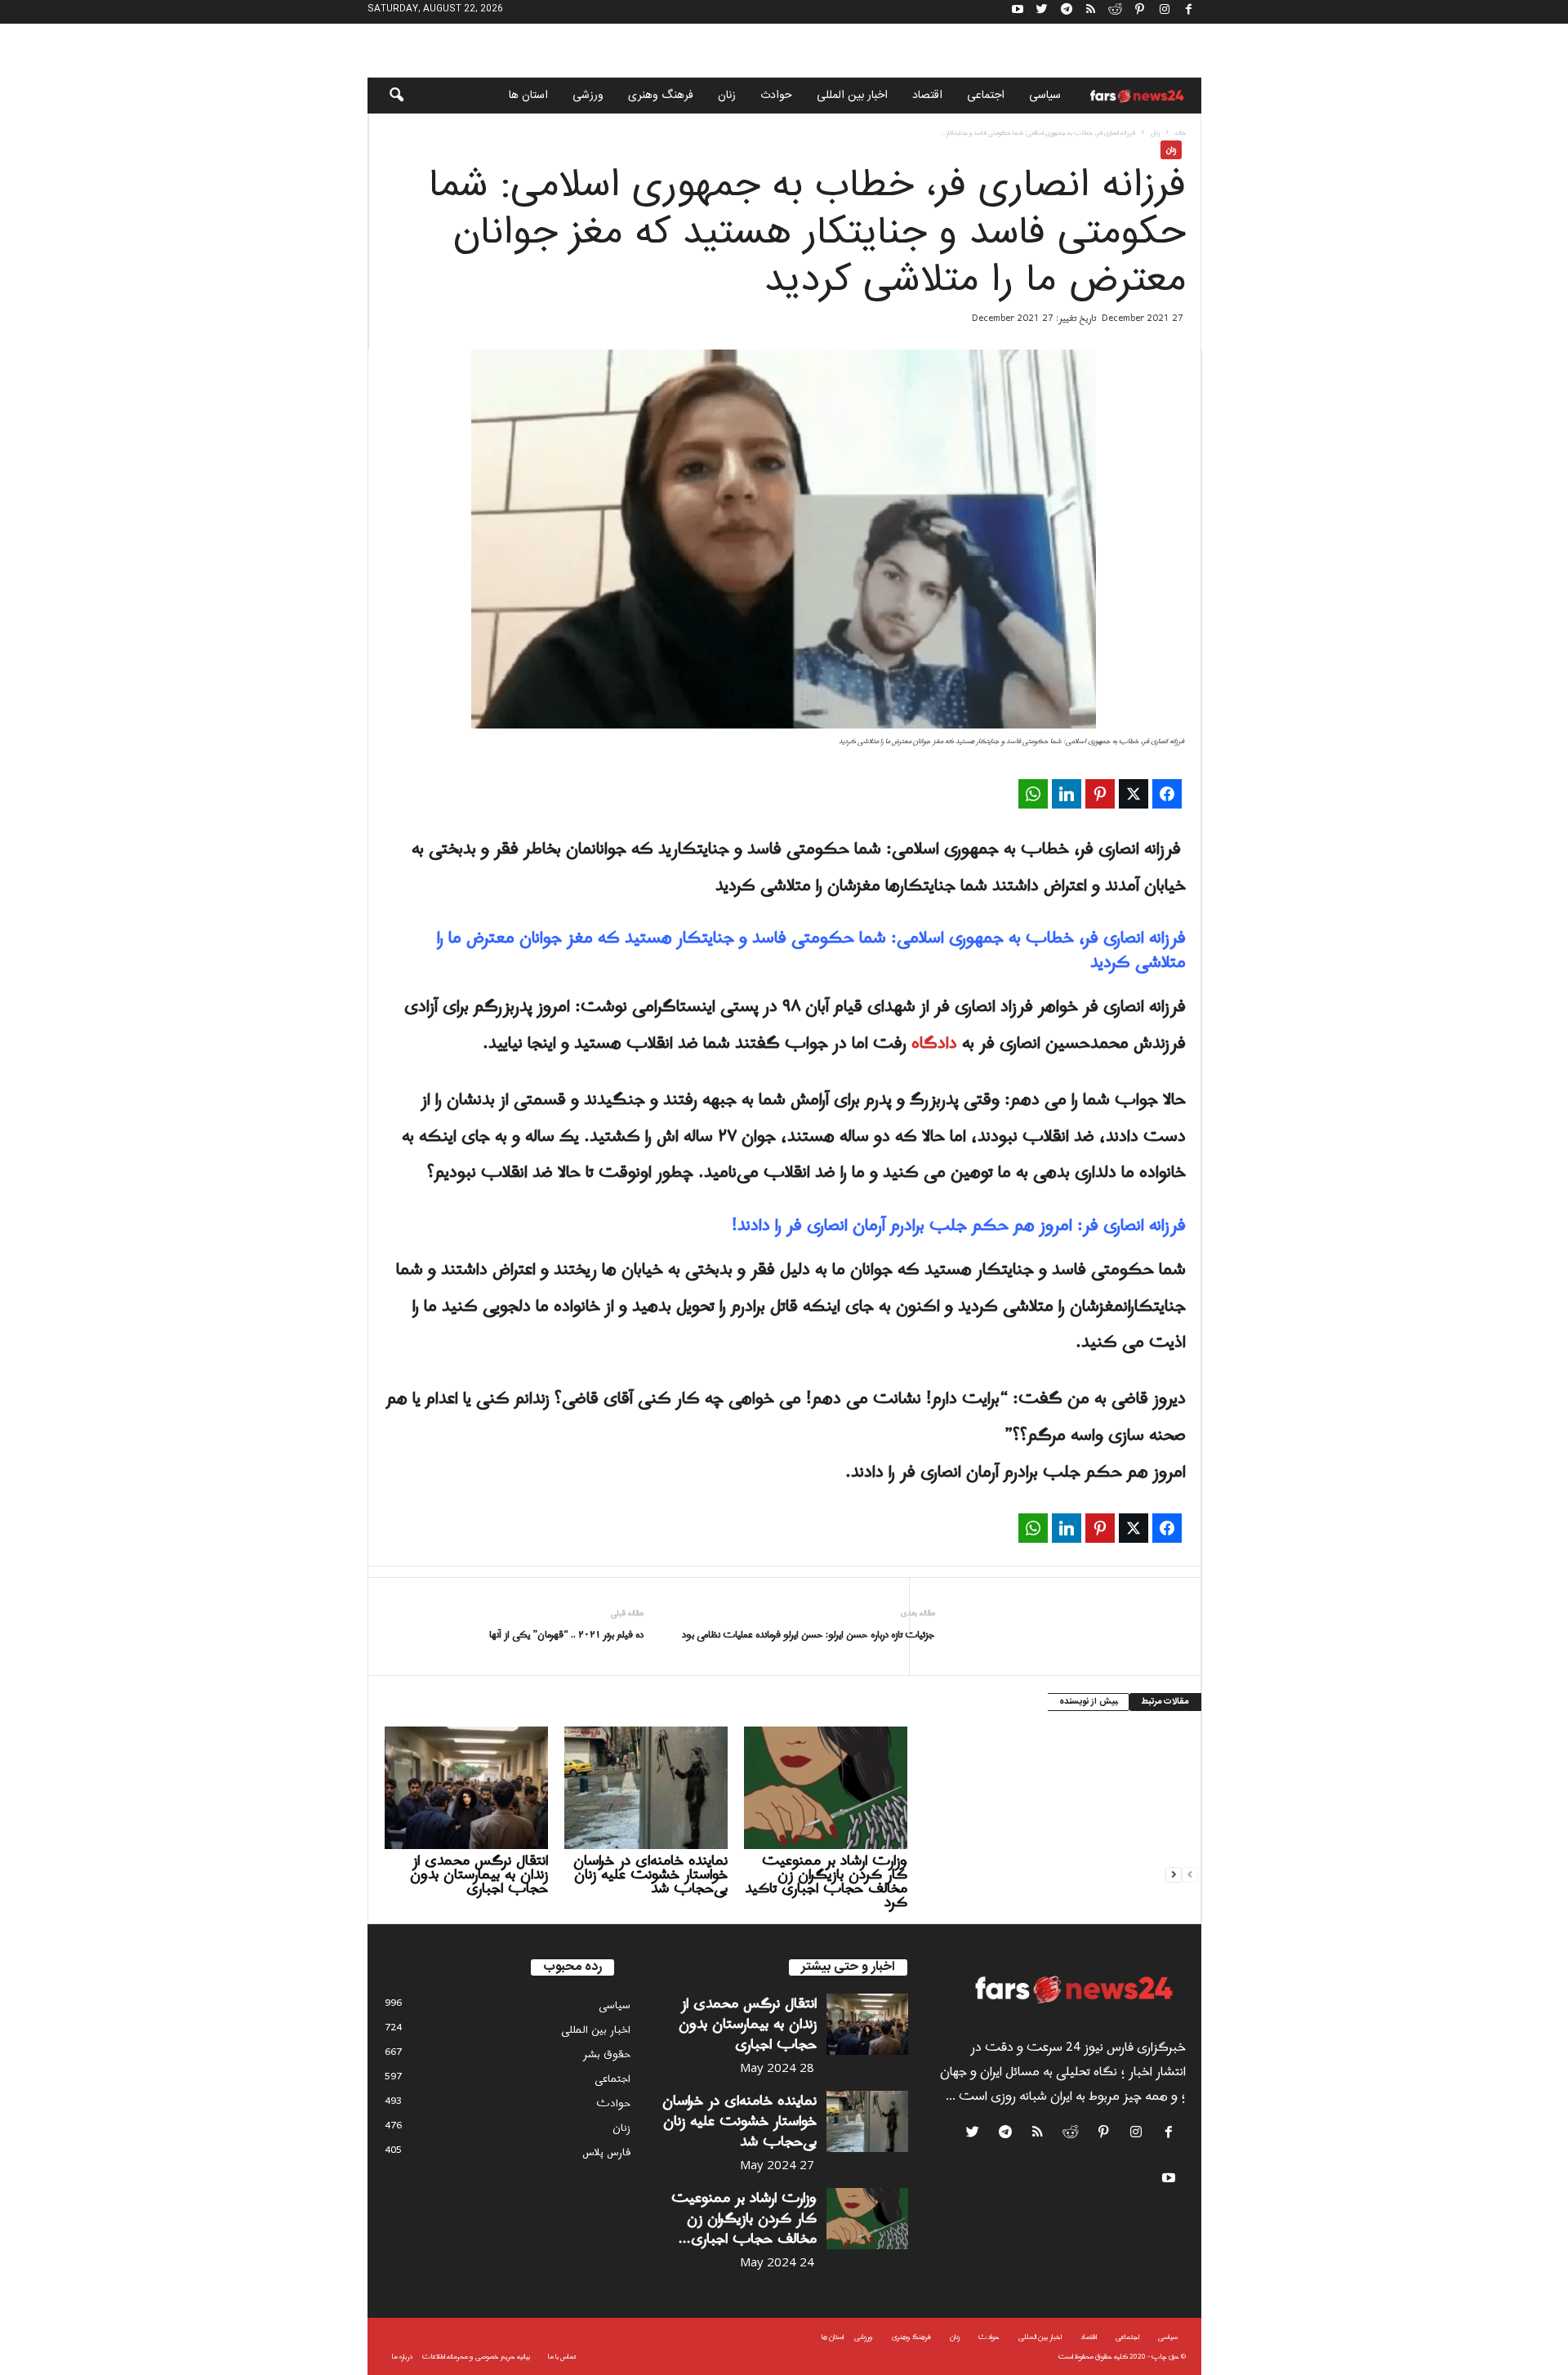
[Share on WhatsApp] (1033, 794)
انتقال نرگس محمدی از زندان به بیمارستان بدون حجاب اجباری (479, 1875)
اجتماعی (986, 96)
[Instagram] (1165, 12)
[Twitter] (1042, 12)
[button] (385, 96)
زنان (727, 96)
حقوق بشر (607, 2054)
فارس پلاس (606, 2152)
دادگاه (934, 1044)
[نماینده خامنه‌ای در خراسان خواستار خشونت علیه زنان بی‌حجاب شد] (646, 1788)
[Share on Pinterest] (1100, 794)
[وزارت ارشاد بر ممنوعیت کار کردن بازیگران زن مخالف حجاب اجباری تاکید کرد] (826, 1788)
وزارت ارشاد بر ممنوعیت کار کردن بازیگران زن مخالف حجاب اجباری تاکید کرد (826, 1882)
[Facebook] (1189, 12)
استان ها (528, 96)
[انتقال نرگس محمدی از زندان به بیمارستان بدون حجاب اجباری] (466, 1788)
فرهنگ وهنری (661, 96)
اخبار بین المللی (852, 96)
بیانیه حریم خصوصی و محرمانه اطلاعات (476, 2357)
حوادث (776, 96)
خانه (1180, 133)
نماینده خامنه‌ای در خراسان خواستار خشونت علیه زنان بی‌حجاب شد (650, 1875)
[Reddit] (1116, 12)
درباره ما (402, 2357)
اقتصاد (927, 96)
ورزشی (588, 96)
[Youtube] (1018, 12)
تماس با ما (562, 2357)
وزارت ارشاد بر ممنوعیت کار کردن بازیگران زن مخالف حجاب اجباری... (744, 2219)
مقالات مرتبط (1165, 1702)
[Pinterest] (1140, 12)
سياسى (1045, 96)
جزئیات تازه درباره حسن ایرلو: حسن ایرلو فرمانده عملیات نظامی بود (808, 1635)
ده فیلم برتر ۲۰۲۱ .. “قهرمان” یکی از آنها (566, 1635)
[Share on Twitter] (1134, 794)
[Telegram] (1067, 12)
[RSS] (1091, 12)
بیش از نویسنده (1088, 1702)
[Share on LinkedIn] (1067, 794)
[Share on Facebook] (1167, 794)
